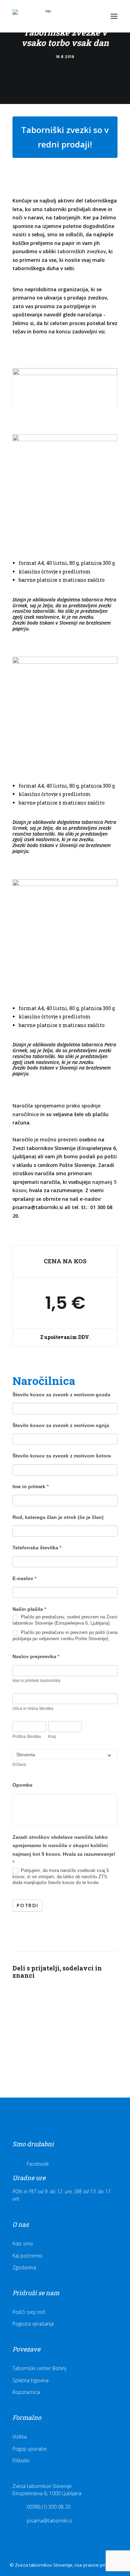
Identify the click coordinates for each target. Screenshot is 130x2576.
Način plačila (29, 1609)
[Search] (83, 16)
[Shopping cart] (94, 16)
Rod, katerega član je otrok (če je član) (58, 1517)
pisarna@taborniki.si (38, 1207)
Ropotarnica (26, 2392)
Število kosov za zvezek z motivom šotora (62, 1456)
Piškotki (21, 2460)
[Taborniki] (45, 16)
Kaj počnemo (27, 2256)
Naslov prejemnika (36, 1656)
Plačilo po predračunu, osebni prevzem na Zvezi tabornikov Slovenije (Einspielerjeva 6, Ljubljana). (65, 1620)
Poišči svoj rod (29, 2312)
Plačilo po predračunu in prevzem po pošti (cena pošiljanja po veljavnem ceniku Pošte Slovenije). (65, 1636)
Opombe (23, 1785)
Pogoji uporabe (30, 2449)
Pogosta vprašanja (33, 2324)
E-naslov (24, 1578)
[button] (114, 16)
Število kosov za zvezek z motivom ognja (61, 1425)
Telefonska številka (37, 1548)
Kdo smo (23, 2244)
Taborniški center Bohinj (39, 2368)
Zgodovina (24, 2267)
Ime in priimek (31, 1486)
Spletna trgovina (31, 2380)
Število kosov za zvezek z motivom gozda (61, 1395)
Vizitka (20, 2437)
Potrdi (27, 1905)
